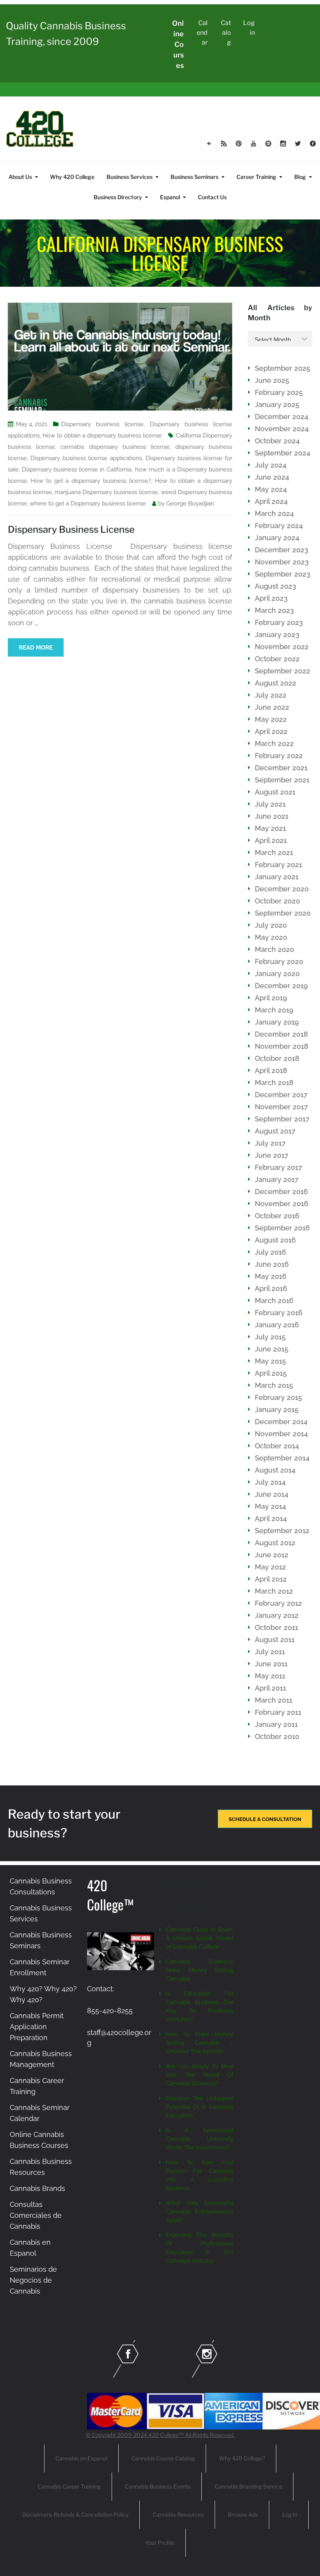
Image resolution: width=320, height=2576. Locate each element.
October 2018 (277, 1058)
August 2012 (275, 1543)
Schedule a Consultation (265, 1819)
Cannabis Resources (178, 2514)
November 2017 (281, 1107)
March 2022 (274, 744)
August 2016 (275, 1240)
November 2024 (282, 429)
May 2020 (271, 937)
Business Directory (118, 197)
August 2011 (275, 1640)
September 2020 (283, 913)
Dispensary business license (102, 424)
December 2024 (282, 417)
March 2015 (274, 1385)
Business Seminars (195, 177)
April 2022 (271, 731)
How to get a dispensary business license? (91, 481)
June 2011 (271, 1664)
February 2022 (279, 756)
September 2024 (283, 453)
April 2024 (271, 501)
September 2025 (283, 368)
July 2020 (271, 925)
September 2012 (282, 1531)
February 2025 (279, 392)
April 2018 (271, 1070)
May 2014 (270, 1506)
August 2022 (276, 683)
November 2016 (282, 1204)
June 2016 (272, 1264)
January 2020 (277, 974)
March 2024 (274, 513)
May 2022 (271, 719)
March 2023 (274, 610)
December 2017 (281, 1095)
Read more (36, 648)
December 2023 (282, 550)
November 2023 (282, 562)
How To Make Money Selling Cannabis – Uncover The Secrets (200, 2043)
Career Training (256, 177)
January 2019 (277, 1022)
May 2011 (270, 1676)
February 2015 (278, 1397)
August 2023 (276, 586)
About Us (20, 177)
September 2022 (283, 671)
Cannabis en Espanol (81, 2458)
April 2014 (271, 1518)
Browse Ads (243, 2514)
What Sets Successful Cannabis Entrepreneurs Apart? (200, 2212)
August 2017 (275, 1131)
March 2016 (274, 1300)
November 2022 (282, 647)
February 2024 (279, 526)
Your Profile (160, 2543)
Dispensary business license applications (86, 458)
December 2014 (281, 1422)
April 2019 (271, 998)
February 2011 (278, 1712)
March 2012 (274, 1591)
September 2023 (283, 574)
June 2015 (272, 1349)
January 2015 (277, 1409)
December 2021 (281, 768)
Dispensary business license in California (77, 469)
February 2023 (279, 622)
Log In (290, 2514)
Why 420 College (72, 177)
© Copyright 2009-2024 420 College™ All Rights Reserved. (160, 2435)
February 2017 (278, 1167)
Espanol (170, 197)
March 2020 (275, 949)
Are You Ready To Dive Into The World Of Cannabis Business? (200, 2075)
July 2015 (270, 1337)
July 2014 (270, 1482)
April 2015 (271, 1373)
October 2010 (277, 1736)
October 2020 (277, 901)
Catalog (226, 33)
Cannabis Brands (37, 2188)
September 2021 (282, 780)
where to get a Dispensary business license (88, 503)
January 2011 (276, 1724)
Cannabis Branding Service (248, 2486)
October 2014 (277, 1446)
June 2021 (272, 816)
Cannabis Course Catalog (163, 2458)
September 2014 (282, 1458)
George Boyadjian (190, 503)
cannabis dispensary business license (115, 447)
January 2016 (277, 1325)
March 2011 (274, 1700)
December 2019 (281, 986)
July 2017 (270, 1143)
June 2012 (272, 1555)
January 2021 (277, 877)
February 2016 (279, 1313)
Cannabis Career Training (69, 2486)
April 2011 (270, 1688)
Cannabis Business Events (158, 2486)
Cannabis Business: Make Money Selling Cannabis (200, 1970)
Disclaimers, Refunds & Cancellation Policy (75, 2514)
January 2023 (277, 635)
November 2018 (282, 1046)
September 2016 (282, 1228)
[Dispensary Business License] (120, 356)
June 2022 (272, 707)
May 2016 (271, 1276)
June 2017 (272, 1155)
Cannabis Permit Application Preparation (37, 2027)
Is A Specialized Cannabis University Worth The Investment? (200, 2139)
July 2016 (270, 1252)
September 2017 (282, 1119)
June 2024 (272, 477)
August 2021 (275, 792)
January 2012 (277, 1615)
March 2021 (274, 852)
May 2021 (270, 828)
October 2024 (277, 441)
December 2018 (281, 1034)
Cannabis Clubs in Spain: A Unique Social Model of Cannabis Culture (200, 1938)
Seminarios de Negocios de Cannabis (33, 2280)
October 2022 (277, 659)
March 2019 (274, 1010)
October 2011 (276, 1627)
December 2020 (282, 889)
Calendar (202, 33)
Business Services (130, 177)
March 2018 (274, 1083)
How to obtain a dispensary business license (102, 436)
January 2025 (277, 404)
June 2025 (272, 380)
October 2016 (277, 1216)
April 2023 (271, 598)
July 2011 (270, 1652)
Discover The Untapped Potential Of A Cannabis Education (200, 2107)
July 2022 (271, 695)
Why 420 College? (242, 2458)
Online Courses (178, 44)
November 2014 (281, 1434)
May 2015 (270, 1361)
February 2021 (278, 865)
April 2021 (271, 840)
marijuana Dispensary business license (106, 492)
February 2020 (279, 961)
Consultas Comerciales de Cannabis (36, 2215)
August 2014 (275, 1470)
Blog (300, 177)
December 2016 (281, 1192)
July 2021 (270, 804)
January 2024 (277, 538)
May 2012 (270, 1567)
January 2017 (277, 1179)
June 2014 (272, 1494)
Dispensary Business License (71, 529)
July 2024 (271, 465)
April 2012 (271, 1579)
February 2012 (278, 1603)
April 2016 (271, 1288)
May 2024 (271, 489)
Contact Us (212, 197)
